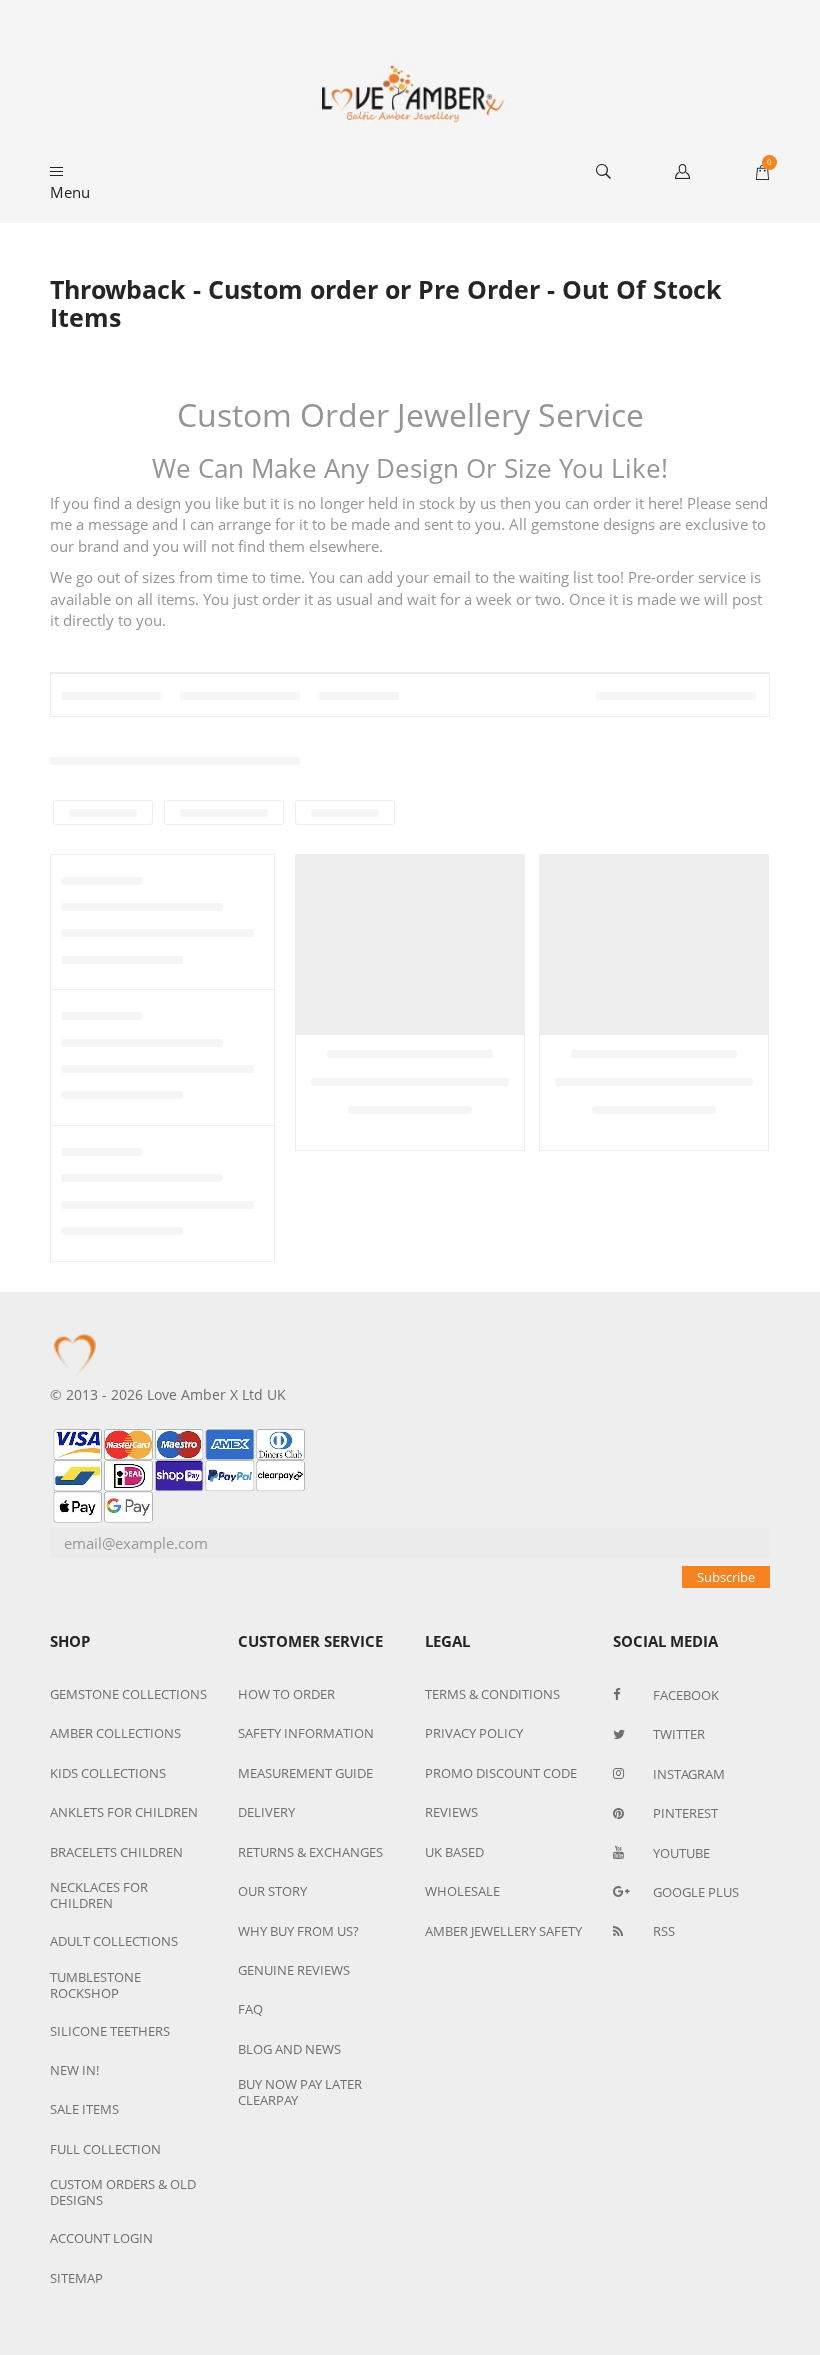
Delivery (266, 1812)
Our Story (272, 1891)
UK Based (454, 1852)
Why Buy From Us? (298, 1931)
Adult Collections (114, 1941)
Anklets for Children (124, 1812)
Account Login (101, 2238)
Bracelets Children (116, 1852)
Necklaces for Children (99, 1895)
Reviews (451, 1812)
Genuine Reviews (294, 1970)
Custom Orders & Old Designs (123, 2192)
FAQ (250, 2009)
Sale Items (84, 2109)
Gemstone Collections (128, 1694)
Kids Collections (108, 1773)
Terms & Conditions (492, 1694)
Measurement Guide (305, 1773)
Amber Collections (115, 1733)
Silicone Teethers (110, 2031)
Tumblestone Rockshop (95, 1985)
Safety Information (306, 1733)
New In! (74, 2070)
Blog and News (289, 2049)
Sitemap (76, 2278)
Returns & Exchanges (310, 1852)
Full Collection (105, 2149)
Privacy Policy (474, 1733)
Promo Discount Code (501, 1773)
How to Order (286, 1694)
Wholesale (462, 1891)
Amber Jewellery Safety (503, 1931)
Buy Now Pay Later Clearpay (300, 2092)
